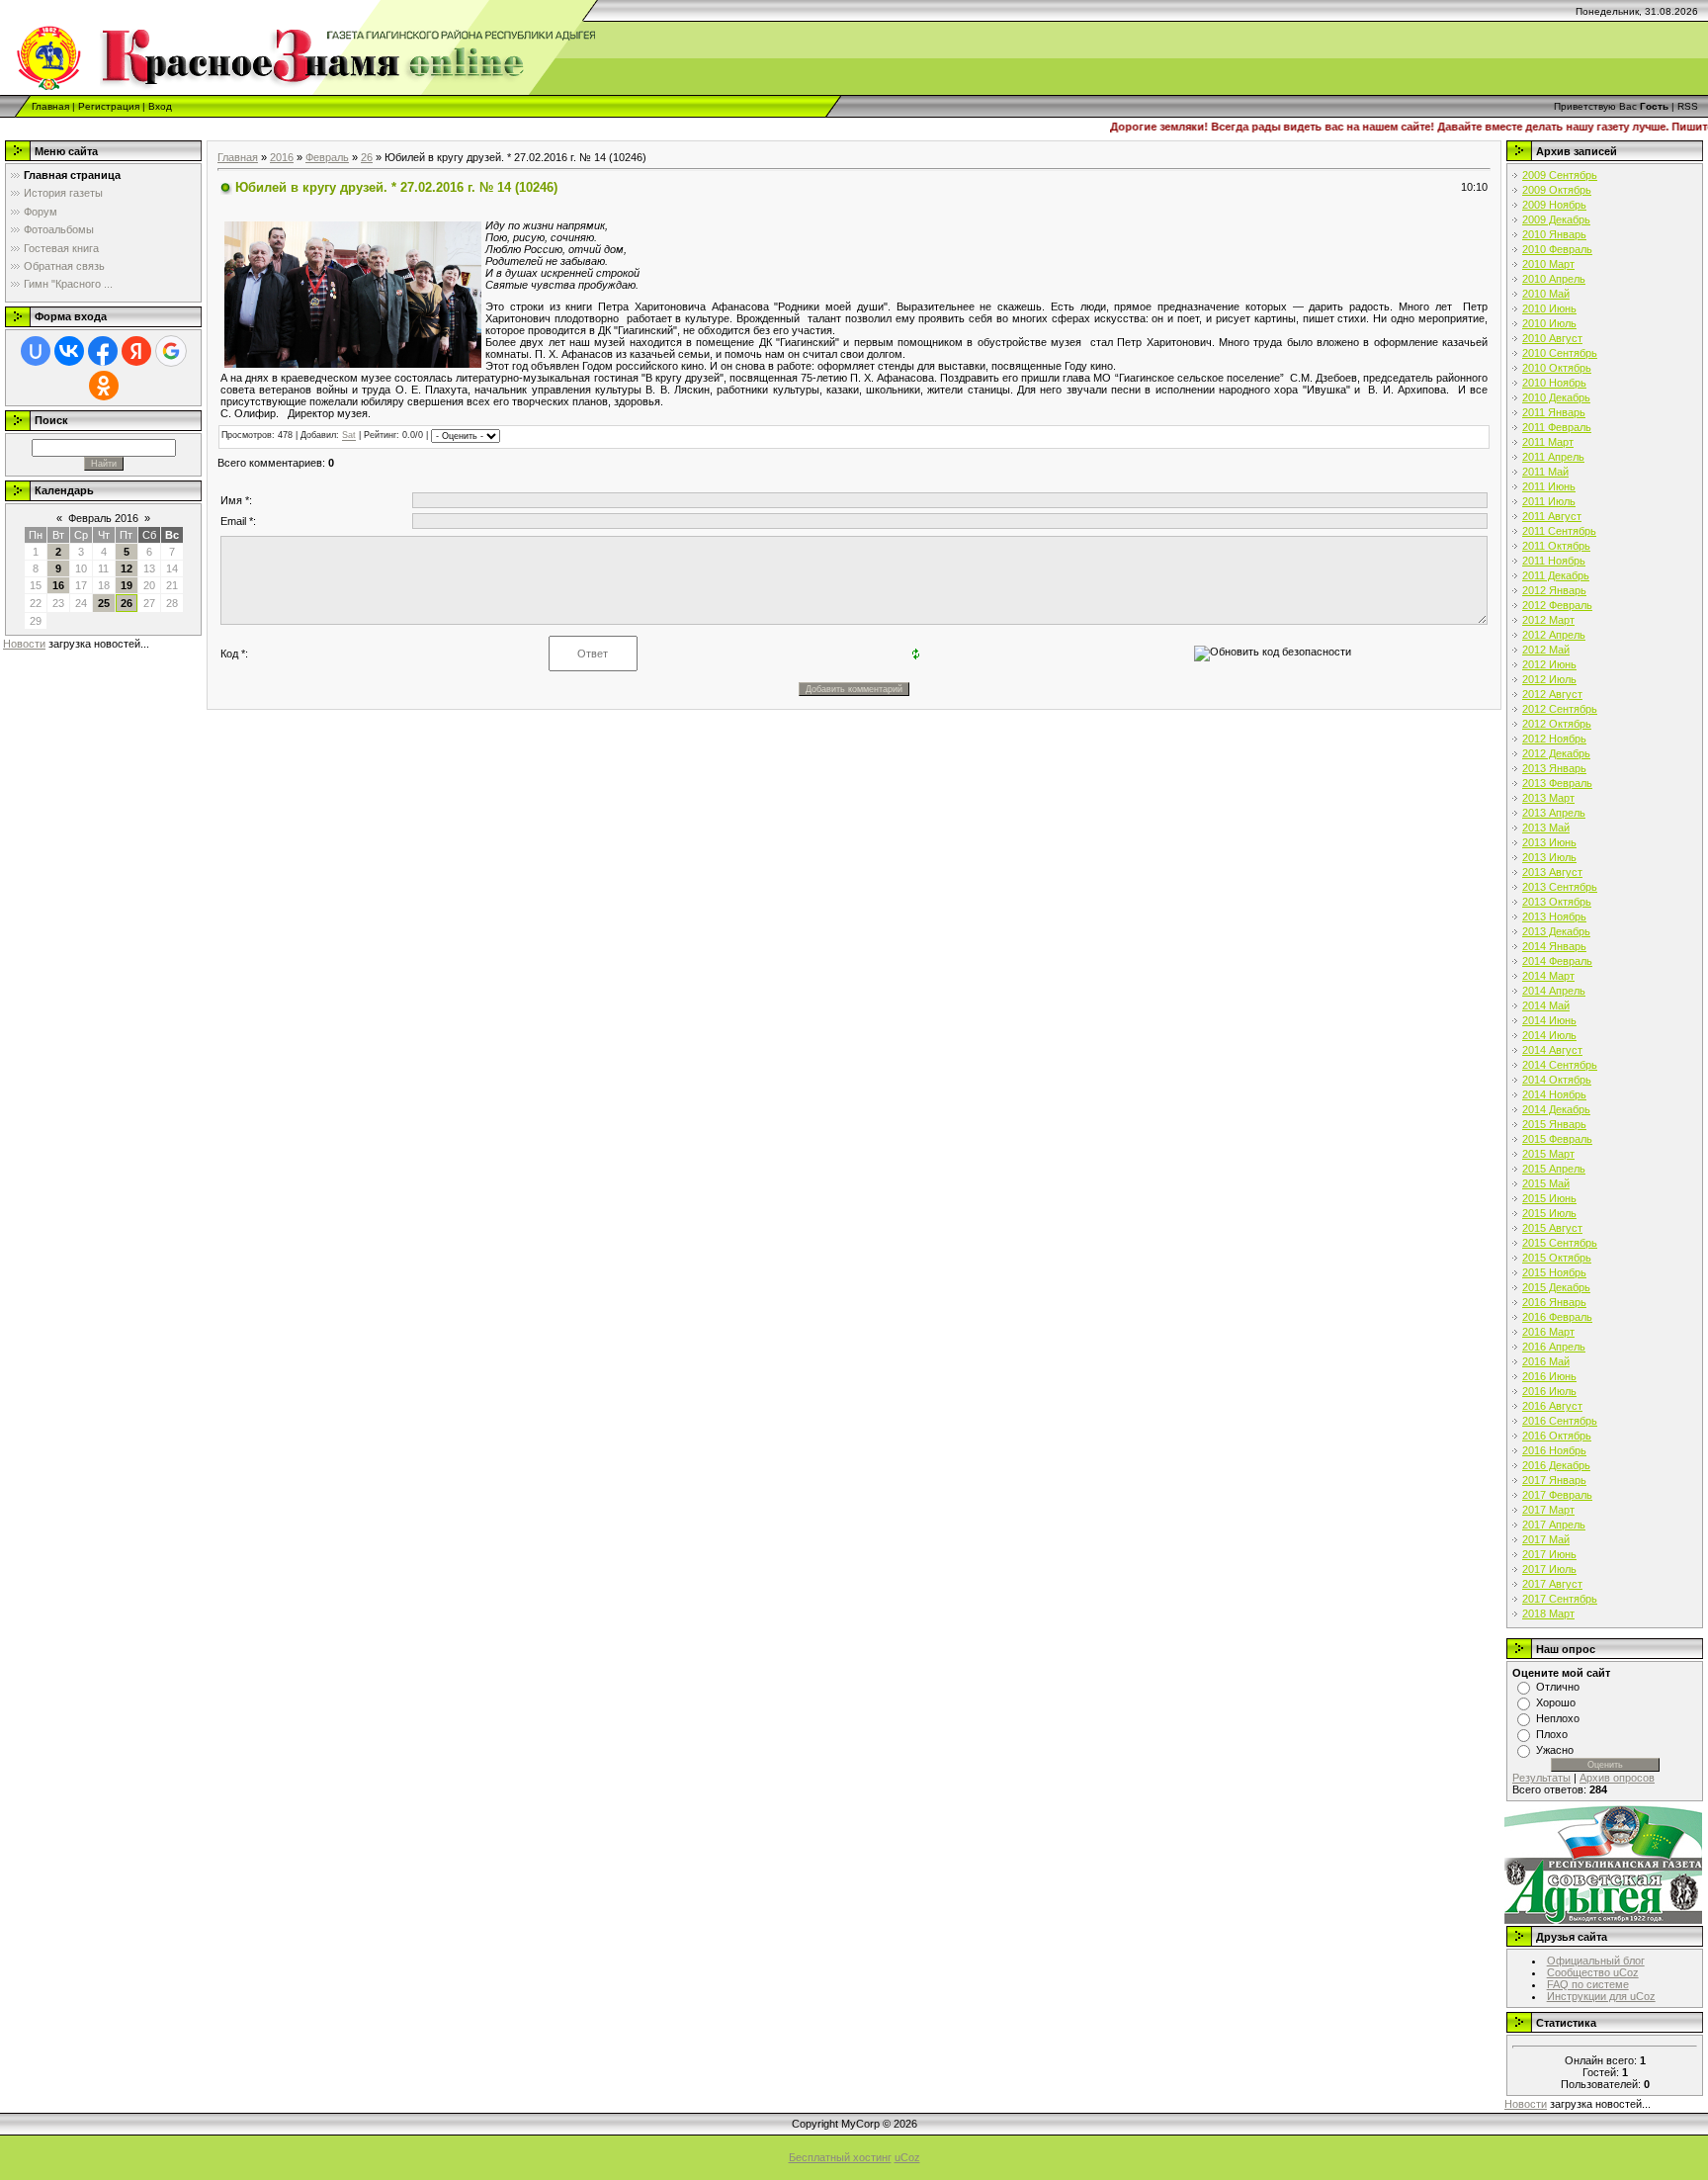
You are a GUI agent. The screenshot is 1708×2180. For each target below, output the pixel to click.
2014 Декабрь (1556, 1109)
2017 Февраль (1557, 1495)
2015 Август (1552, 1228)
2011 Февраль (1557, 427)
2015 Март (1548, 1154)
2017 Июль (1549, 1569)
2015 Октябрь (1557, 1258)
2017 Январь (1554, 1480)
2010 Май (1546, 294)
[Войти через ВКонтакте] (69, 351)
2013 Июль (1549, 857)
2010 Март (1548, 264)
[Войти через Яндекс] (136, 351)
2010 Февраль (1557, 249)
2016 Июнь (1549, 1376)
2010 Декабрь (1556, 397)
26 (127, 603)
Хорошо (1556, 1702)
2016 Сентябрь (1560, 1421)
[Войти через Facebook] (103, 351)
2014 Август (1552, 1050)
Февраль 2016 (103, 518)
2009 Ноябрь (1554, 205)
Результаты (1541, 1778)
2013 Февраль (1557, 783)
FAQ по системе (1588, 1984)
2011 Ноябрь (1554, 561)
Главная (50, 106)
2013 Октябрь (1557, 902)
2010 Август (1552, 338)
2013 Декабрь (1556, 931)
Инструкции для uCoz (1601, 1996)
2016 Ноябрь (1554, 1450)
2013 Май (1546, 828)
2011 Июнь (1549, 486)
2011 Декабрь (1556, 575)
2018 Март (1548, 1613)
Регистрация (109, 106)
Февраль (327, 157)
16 (58, 585)
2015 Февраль (1557, 1139)
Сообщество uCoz (1593, 1972)
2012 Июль (1549, 679)
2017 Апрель (1554, 1525)
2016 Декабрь (1556, 1465)
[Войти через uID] (36, 351)
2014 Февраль (1557, 961)
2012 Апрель (1554, 635)
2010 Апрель (1554, 279)
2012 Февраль (1557, 605)
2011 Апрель (1553, 457)
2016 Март (1548, 1332)
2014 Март (1548, 976)
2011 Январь (1554, 412)
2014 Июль (1549, 1035)
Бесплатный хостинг (840, 2157)
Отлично (1558, 1687)
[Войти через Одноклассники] (104, 386)
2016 (282, 157)
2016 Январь (1554, 1302)
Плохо (1552, 1734)
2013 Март (1548, 798)
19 (127, 585)
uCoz (907, 2157)
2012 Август (1552, 694)
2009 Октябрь (1557, 190)
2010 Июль (1549, 323)
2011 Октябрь (1556, 546)
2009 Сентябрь (1560, 175)
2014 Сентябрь (1560, 1065)
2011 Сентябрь (1559, 531)
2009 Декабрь (1556, 219)
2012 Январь (1554, 590)
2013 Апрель (1554, 813)
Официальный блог (1596, 1961)
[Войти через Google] (171, 351)
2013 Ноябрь (1554, 916)
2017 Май (1546, 1539)
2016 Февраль (1557, 1317)
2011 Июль (1549, 501)
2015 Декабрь (1556, 1287)
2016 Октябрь (1557, 1436)
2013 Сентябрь (1560, 887)
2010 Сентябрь (1560, 353)
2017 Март (1548, 1510)
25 (104, 603)
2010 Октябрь (1557, 368)
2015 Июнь (1549, 1198)
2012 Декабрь (1556, 753)
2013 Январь (1554, 768)
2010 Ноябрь (1554, 383)
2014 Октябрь (1557, 1080)
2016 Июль (1549, 1391)
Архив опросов (1617, 1778)
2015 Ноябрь (1554, 1272)
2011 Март (1548, 442)
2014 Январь (1554, 946)
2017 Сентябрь (1560, 1599)
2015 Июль (1549, 1213)
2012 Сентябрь (1560, 709)
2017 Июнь (1549, 1554)
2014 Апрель (1554, 991)
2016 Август (1552, 1406)
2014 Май (1546, 1005)
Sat (349, 436)
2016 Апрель (1554, 1347)
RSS (1688, 106)
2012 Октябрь (1557, 724)
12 (127, 568)
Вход (160, 106)
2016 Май (1546, 1361)
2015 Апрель (1554, 1169)
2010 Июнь (1549, 308)
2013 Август (1552, 872)
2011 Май (1545, 472)
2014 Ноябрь (1554, 1094)
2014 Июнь (1549, 1020)
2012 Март (1548, 620)
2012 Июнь (1549, 664)
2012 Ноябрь (1554, 739)
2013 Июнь (1549, 842)
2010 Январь (1554, 234)
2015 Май (1546, 1183)
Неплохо (1558, 1718)
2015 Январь (1554, 1124)
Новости (24, 644)
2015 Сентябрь (1560, 1243)
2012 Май (1546, 650)
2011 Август (1552, 516)
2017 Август (1552, 1584)
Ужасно (1555, 1750)
